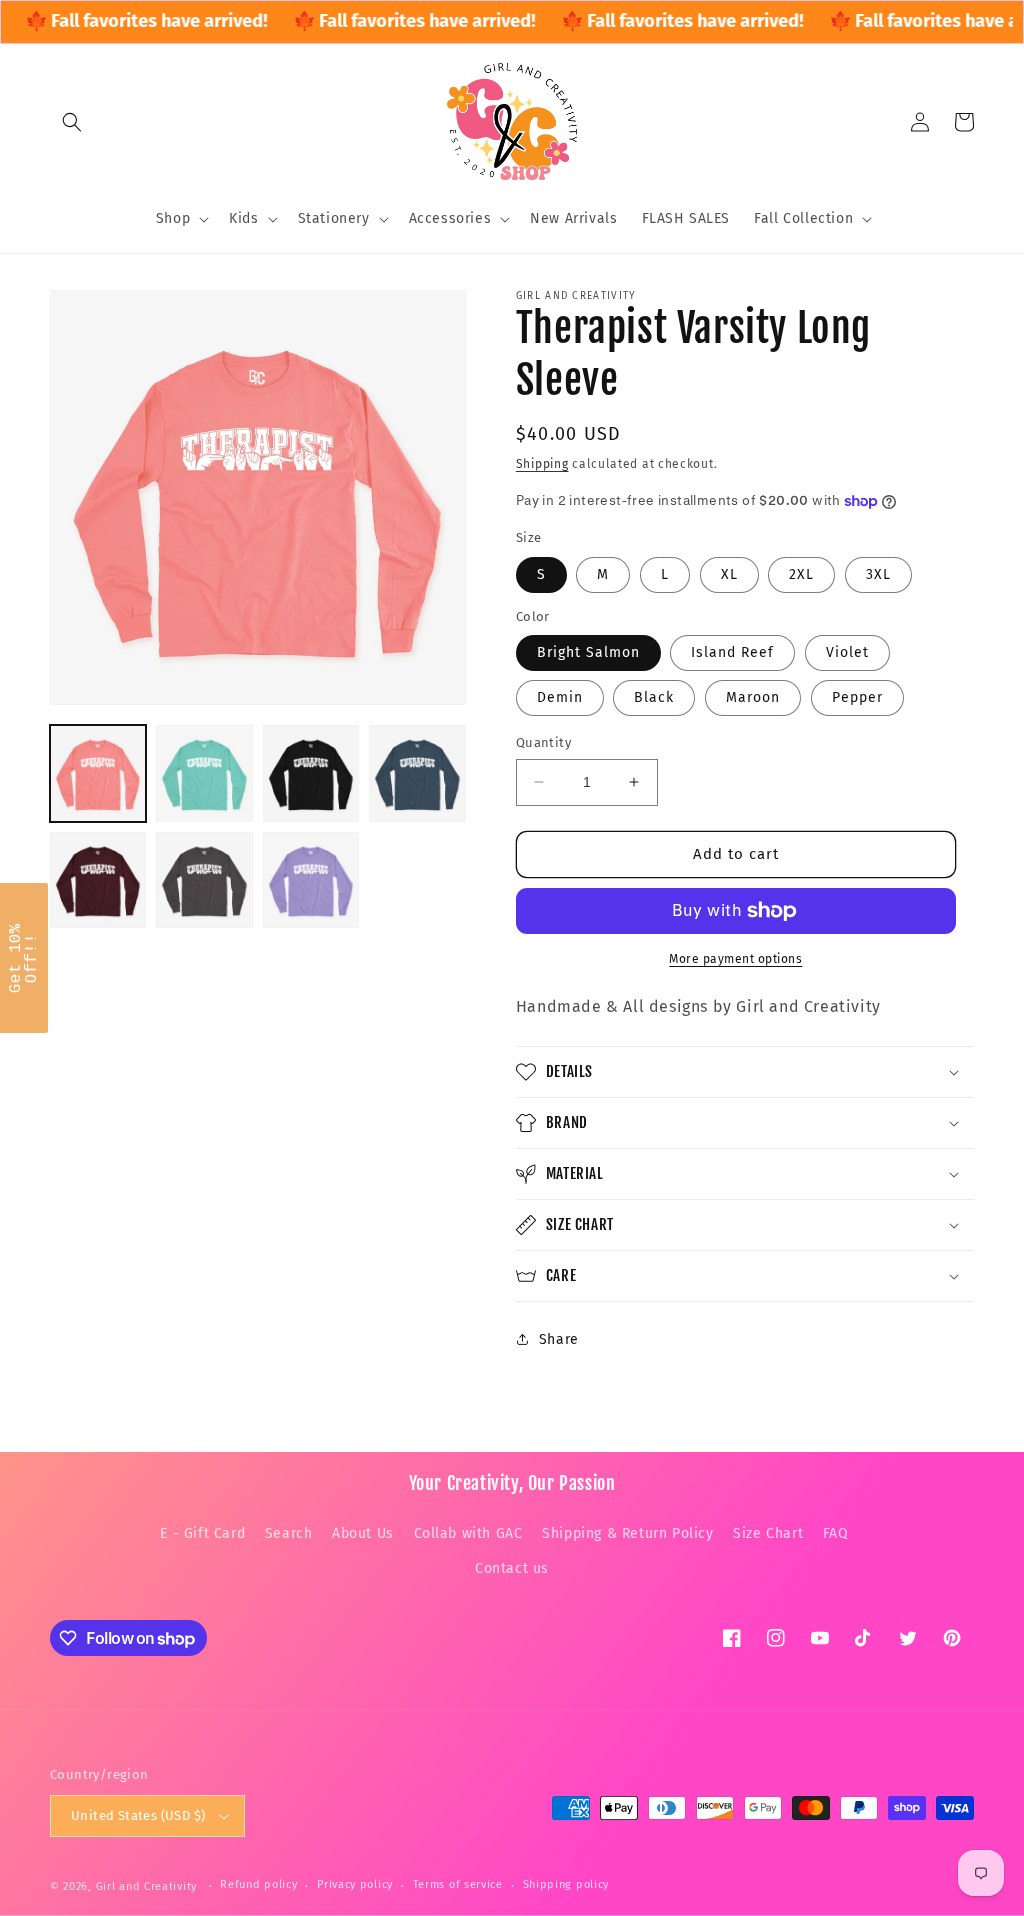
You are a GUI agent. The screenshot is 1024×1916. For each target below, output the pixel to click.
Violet (847, 652)
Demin (560, 697)
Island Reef (732, 652)
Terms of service (458, 1884)
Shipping (542, 464)
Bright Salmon (588, 652)
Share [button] (559, 1339)
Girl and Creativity (146, 1886)
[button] (72, 122)
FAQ (836, 1533)
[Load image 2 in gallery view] (204, 773)
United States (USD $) (138, 1815)
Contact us (512, 1568)
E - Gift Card (202, 1533)
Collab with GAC (468, 1533)
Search (289, 1533)
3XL (878, 574)
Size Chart (768, 1533)
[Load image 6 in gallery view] (204, 880)
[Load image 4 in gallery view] (417, 773)
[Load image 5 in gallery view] (98, 880)
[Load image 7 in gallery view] (311, 880)
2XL (801, 574)
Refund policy (258, 1884)
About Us (363, 1533)
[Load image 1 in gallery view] (98, 773)
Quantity (543, 742)
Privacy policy (355, 1884)
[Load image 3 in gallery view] (311, 773)
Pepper (857, 697)
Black (654, 697)
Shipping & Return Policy (627, 1533)
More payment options (735, 959)
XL (729, 574)
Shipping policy (566, 1884)
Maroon (753, 697)
